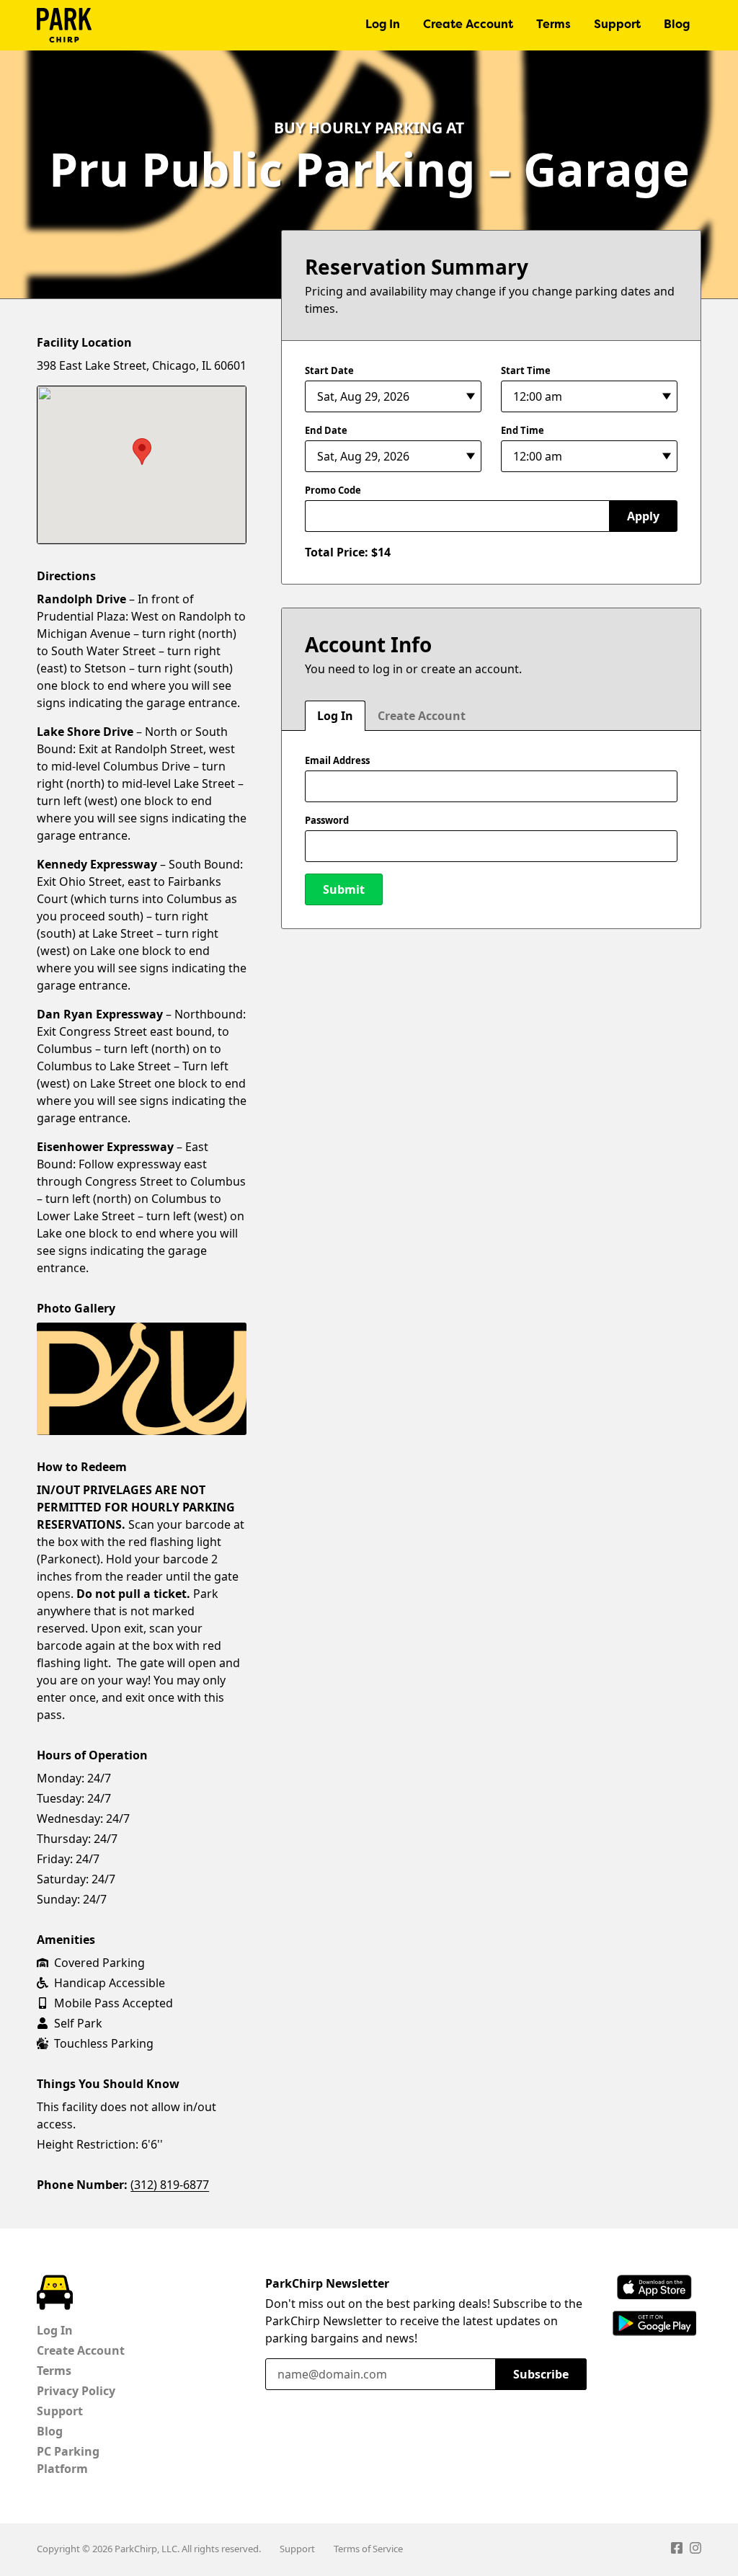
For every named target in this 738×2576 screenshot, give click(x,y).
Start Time (526, 370)
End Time (523, 430)
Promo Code (333, 490)
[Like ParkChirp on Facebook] (677, 2550)
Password (327, 820)
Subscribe (541, 2374)
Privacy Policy (76, 2391)
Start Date (329, 370)
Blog (677, 25)
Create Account (468, 25)
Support (617, 25)
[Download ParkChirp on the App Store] (654, 2287)
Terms (553, 25)
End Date (326, 430)
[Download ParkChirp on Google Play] (655, 2323)
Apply (643, 516)
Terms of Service (368, 2549)
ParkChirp (64, 25)
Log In (383, 25)
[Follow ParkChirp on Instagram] (695, 2550)
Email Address (337, 760)
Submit (344, 889)
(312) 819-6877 (170, 2185)
